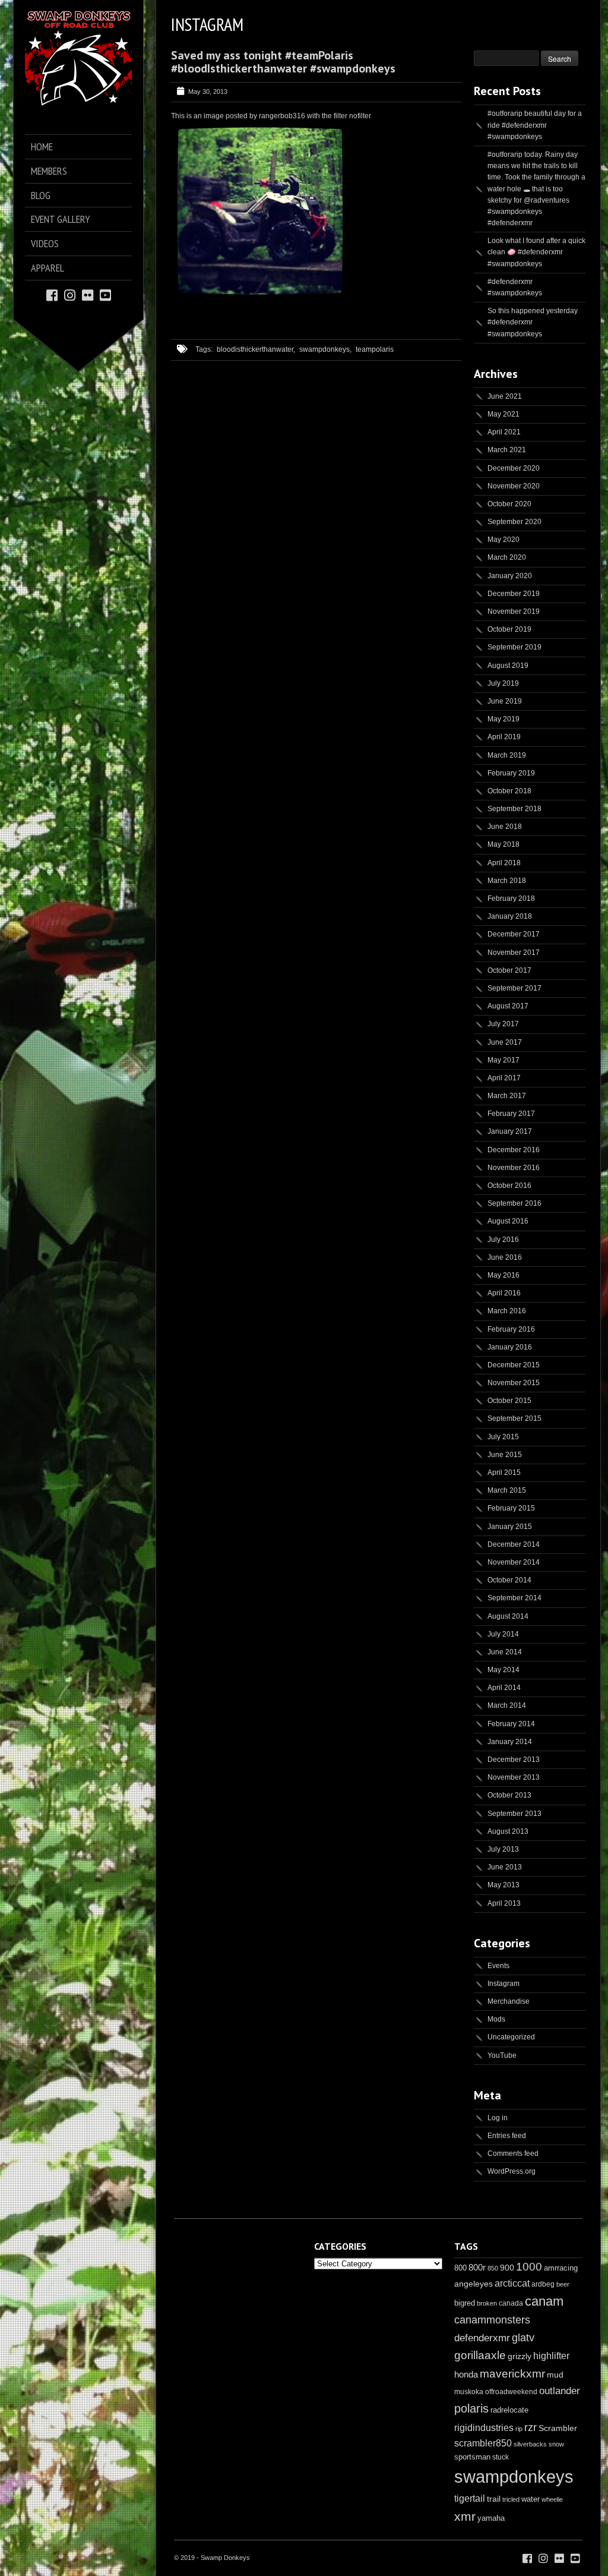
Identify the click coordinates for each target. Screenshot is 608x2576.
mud (555, 2375)
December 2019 (514, 594)
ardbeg (543, 2284)
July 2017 (503, 1024)
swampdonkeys (514, 2476)
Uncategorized (511, 2037)
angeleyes (474, 2284)
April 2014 (504, 1688)
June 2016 (505, 1257)
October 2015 (509, 1401)
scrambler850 (483, 2443)
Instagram (503, 1984)
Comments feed (513, 2154)
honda (466, 2374)
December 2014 (514, 1544)
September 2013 (514, 1814)
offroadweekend (511, 2392)
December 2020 (514, 468)
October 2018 (509, 791)
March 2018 (507, 881)
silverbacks (530, 2444)
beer (563, 2284)
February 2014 (511, 1724)
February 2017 (511, 1114)
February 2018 (511, 898)
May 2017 (503, 1060)
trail (494, 2499)
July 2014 (503, 1634)
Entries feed (507, 2136)
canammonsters (492, 2320)
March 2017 (507, 1096)
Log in (498, 2118)
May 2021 (503, 414)
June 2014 (505, 1652)
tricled (511, 2499)
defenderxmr (482, 2338)
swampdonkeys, (325, 349)
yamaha (491, 2518)
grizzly (520, 2356)
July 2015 (503, 1437)
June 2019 (505, 701)
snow (556, 2444)
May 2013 (503, 1885)
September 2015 (514, 1418)
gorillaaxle (480, 2355)
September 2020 (514, 522)
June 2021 (505, 396)
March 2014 (507, 1705)
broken (487, 2303)
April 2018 (504, 863)
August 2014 (508, 1616)
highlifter (551, 2356)
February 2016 (511, 1329)
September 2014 (514, 1598)
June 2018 (505, 827)
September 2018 (514, 809)
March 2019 (507, 755)
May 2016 (503, 1275)
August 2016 (508, 1221)
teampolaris (375, 349)
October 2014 (509, 1580)
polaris (471, 2408)
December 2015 (514, 1365)
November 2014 (514, 1562)
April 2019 (504, 737)
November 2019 (514, 611)
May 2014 (503, 1670)
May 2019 (503, 719)
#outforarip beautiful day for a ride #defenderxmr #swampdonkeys (535, 125)
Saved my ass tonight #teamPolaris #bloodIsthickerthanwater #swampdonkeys (283, 62)
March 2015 (507, 1490)
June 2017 (505, 1042)
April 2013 (504, 1903)
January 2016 (510, 1347)
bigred (465, 2303)
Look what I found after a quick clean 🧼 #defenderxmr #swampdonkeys (536, 252)
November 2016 (514, 1168)
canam (544, 2301)
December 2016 (514, 1150)
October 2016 (509, 1185)
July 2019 (503, 683)
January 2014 (510, 1742)
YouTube (502, 2055)
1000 (529, 2267)
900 (507, 2268)
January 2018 (510, 916)
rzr (531, 2427)
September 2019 (514, 647)
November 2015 (514, 1383)
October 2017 (509, 970)
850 (493, 2268)
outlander (560, 2391)
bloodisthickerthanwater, (256, 349)
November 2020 (514, 486)
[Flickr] (88, 294)
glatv (523, 2337)
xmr (465, 2517)
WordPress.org (512, 2171)
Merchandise (509, 2001)
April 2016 (504, 1293)
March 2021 (507, 450)
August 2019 (508, 666)
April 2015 (504, 1473)
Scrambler (558, 2428)
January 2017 (510, 1131)
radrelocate (509, 2410)
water (531, 2499)
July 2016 (503, 1240)
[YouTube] (105, 294)
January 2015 (510, 1527)
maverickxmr (512, 2374)
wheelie (552, 2499)
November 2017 (514, 953)
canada (511, 2303)
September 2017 (514, 988)
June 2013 (505, 1867)
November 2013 (514, 1777)
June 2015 (505, 1455)
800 (460, 2268)
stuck (501, 2457)
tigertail (470, 2498)
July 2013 (503, 1849)
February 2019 (511, 773)
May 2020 (503, 540)
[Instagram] (70, 294)
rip (519, 2429)
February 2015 (511, 1508)
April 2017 (504, 1078)
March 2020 (507, 557)
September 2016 (514, 1203)
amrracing (561, 2268)
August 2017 (508, 1006)
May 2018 (503, 844)
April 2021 (504, 432)
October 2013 (509, 1795)
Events (498, 1966)
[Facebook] (52, 294)
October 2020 (509, 504)
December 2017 (514, 934)
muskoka (469, 2392)
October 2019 (509, 629)
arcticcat (512, 2283)
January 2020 (510, 576)
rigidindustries (484, 2428)
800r (477, 2267)
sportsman (472, 2457)
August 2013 (508, 1831)
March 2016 (507, 1311)
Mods (496, 2019)
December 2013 (514, 1760)
